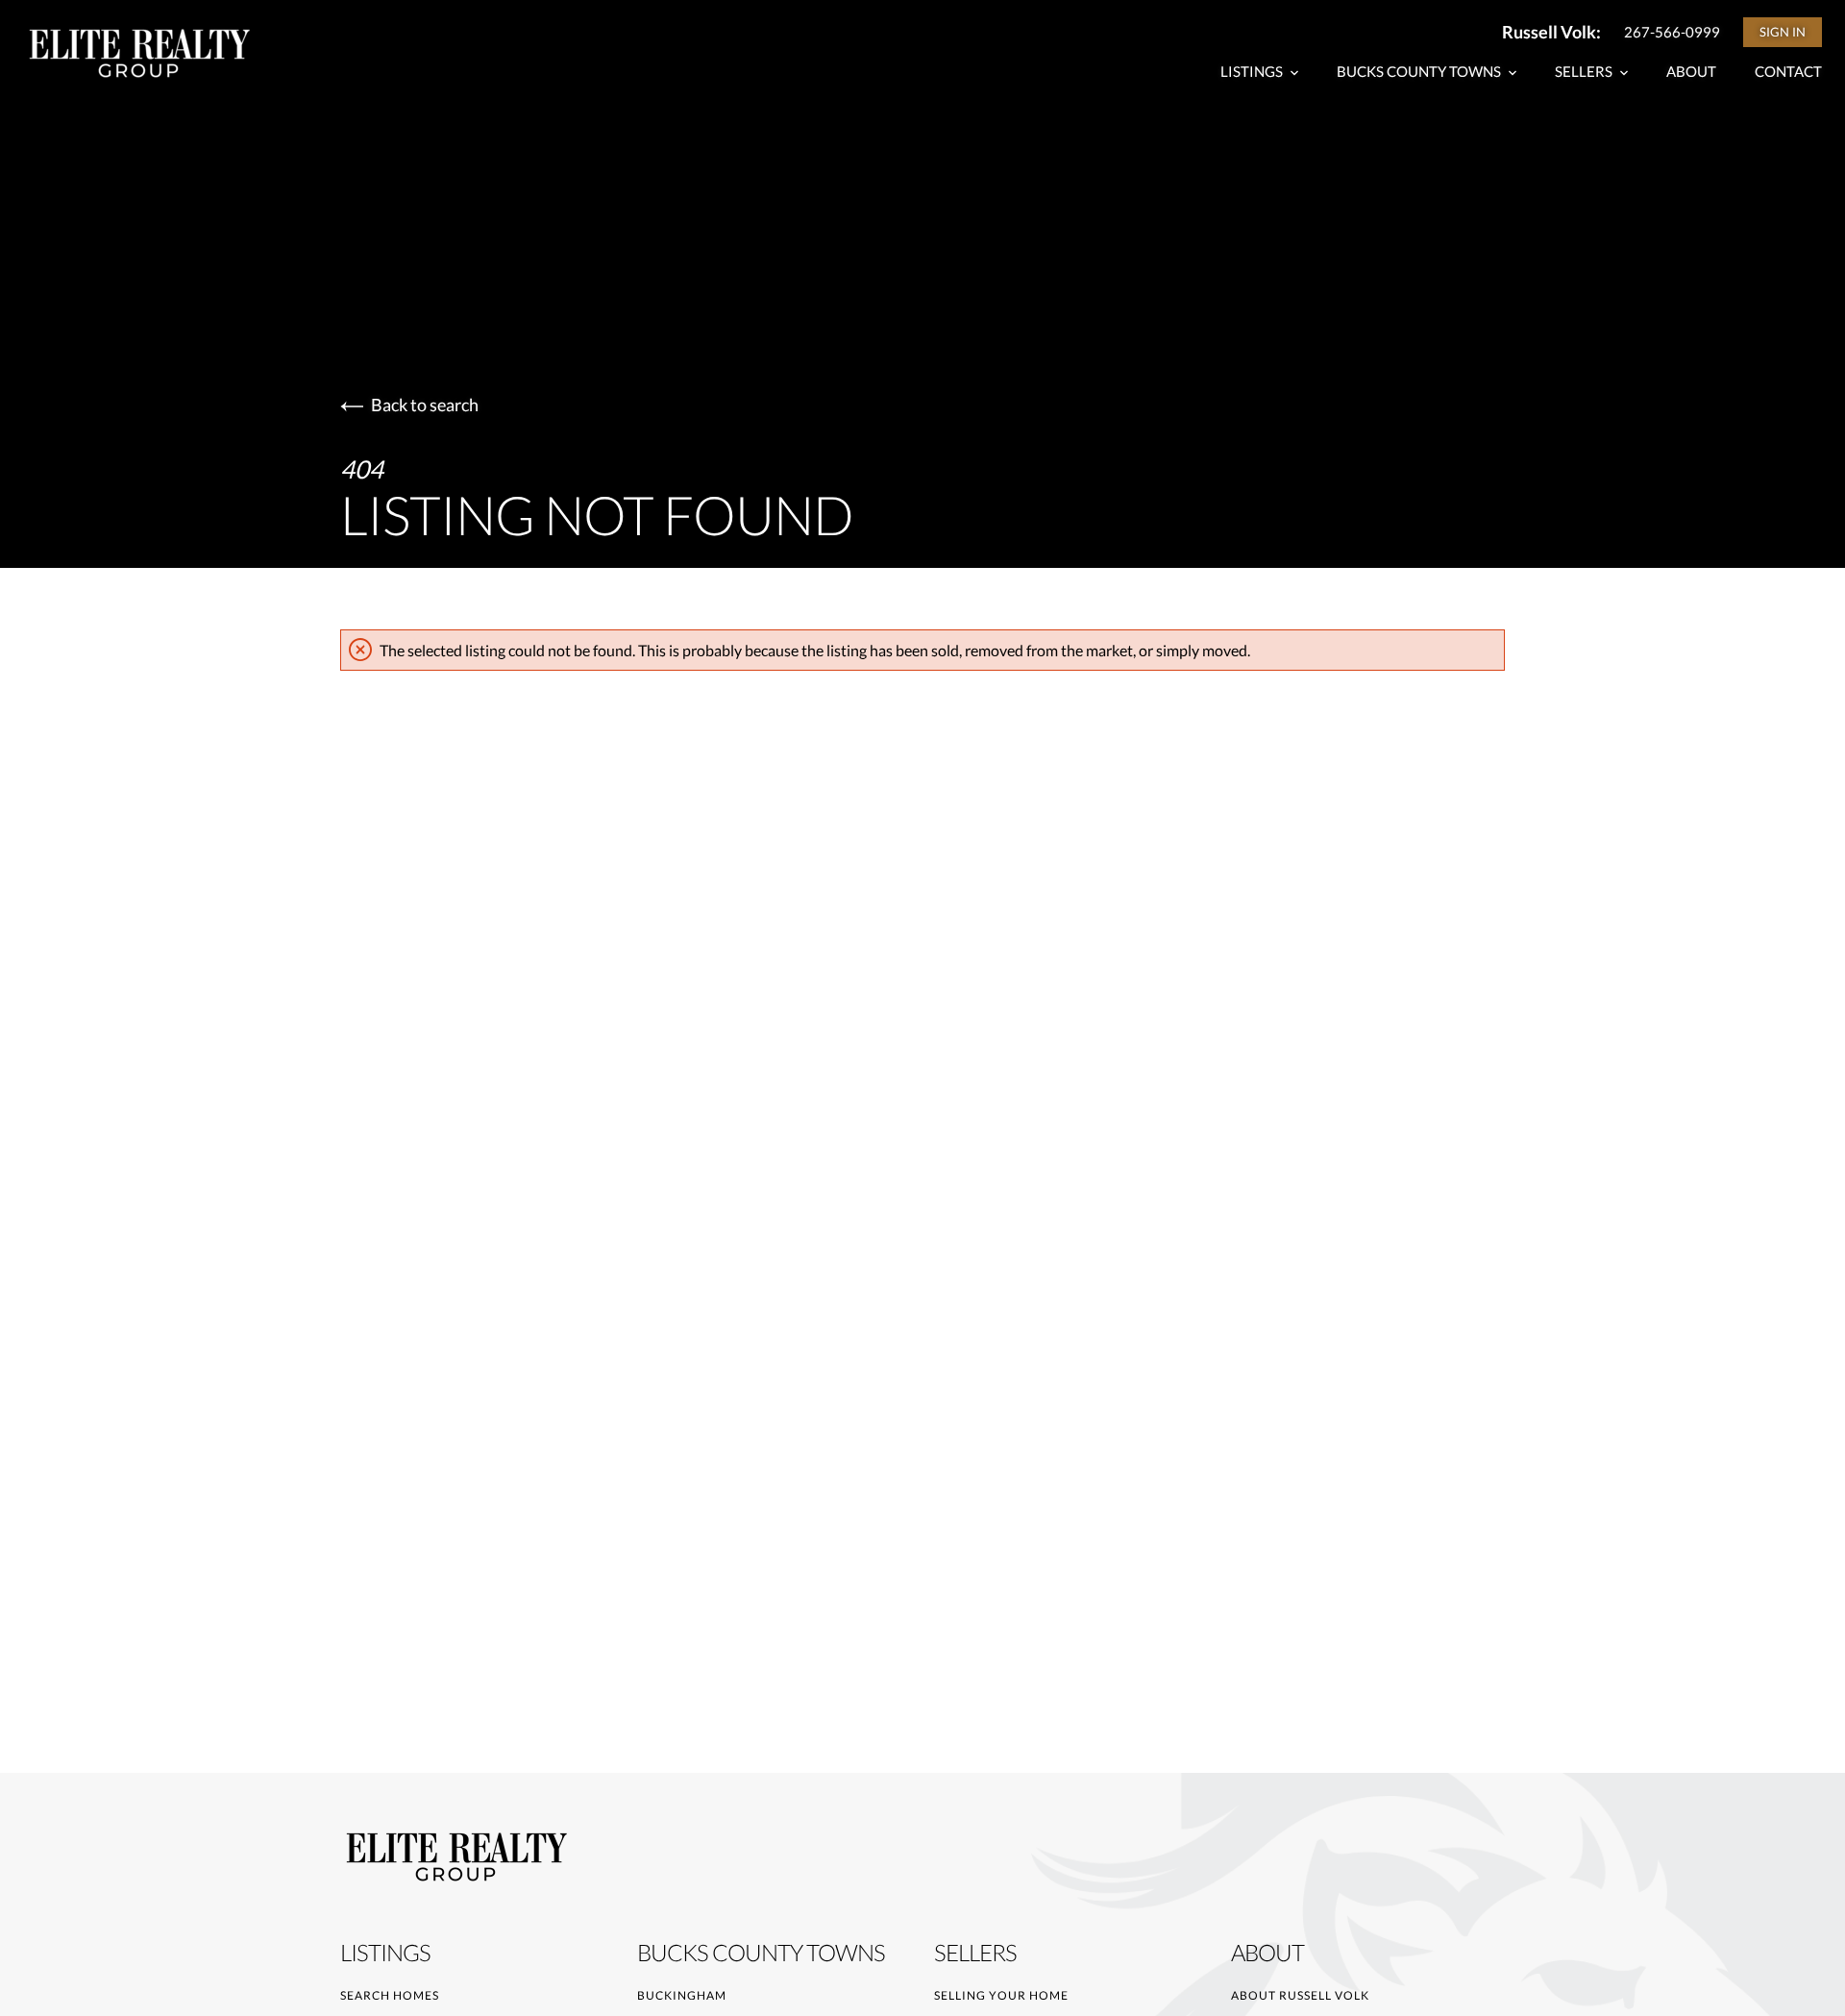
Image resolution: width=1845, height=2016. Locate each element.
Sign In (1783, 32)
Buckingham (682, 1995)
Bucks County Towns (1420, 71)
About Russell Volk (1300, 1995)
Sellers (1585, 71)
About (1691, 71)
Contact (1788, 71)
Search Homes (390, 1995)
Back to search (425, 405)
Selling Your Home (1001, 1995)
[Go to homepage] (158, 53)
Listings (1253, 71)
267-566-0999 (1672, 32)
